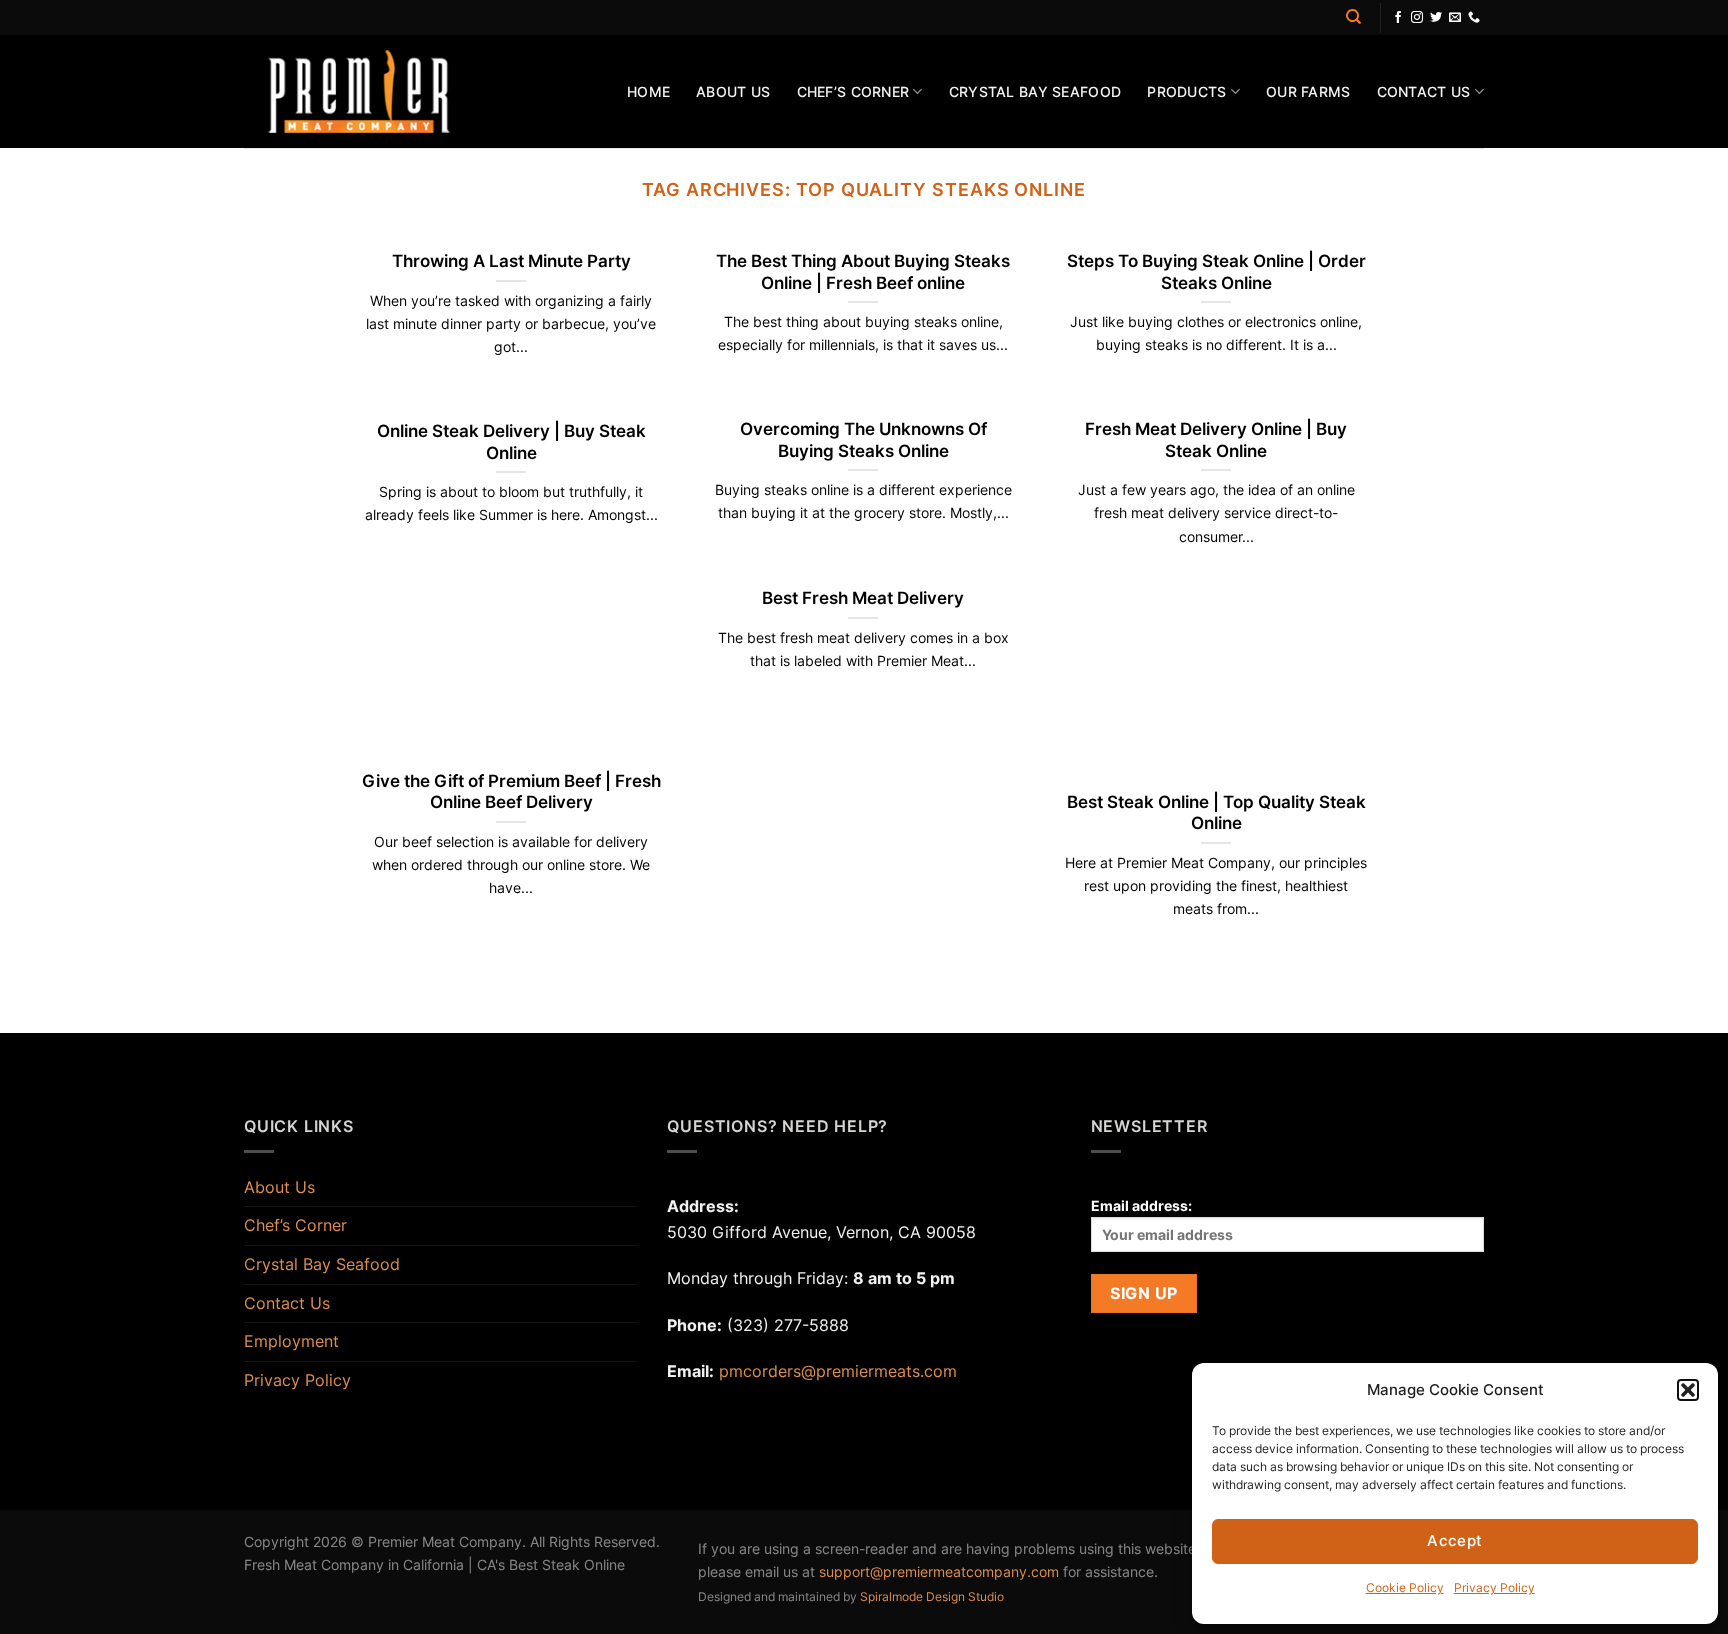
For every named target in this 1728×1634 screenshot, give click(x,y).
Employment (291, 1341)
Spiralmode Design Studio (932, 1596)
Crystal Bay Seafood (1035, 91)
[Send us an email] (1455, 18)
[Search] (1353, 17)
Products (1186, 91)
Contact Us (1424, 91)
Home (648, 91)
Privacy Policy (1494, 1587)
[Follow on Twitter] (1436, 18)
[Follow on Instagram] (1417, 18)
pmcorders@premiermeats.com (838, 1371)
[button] (1688, 1390)
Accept (1455, 1540)
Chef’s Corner (853, 91)
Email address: (1141, 1205)
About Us (733, 91)
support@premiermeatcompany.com (939, 1571)
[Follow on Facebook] (1398, 18)
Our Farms (1308, 91)
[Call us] (1474, 18)
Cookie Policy (1405, 1587)
